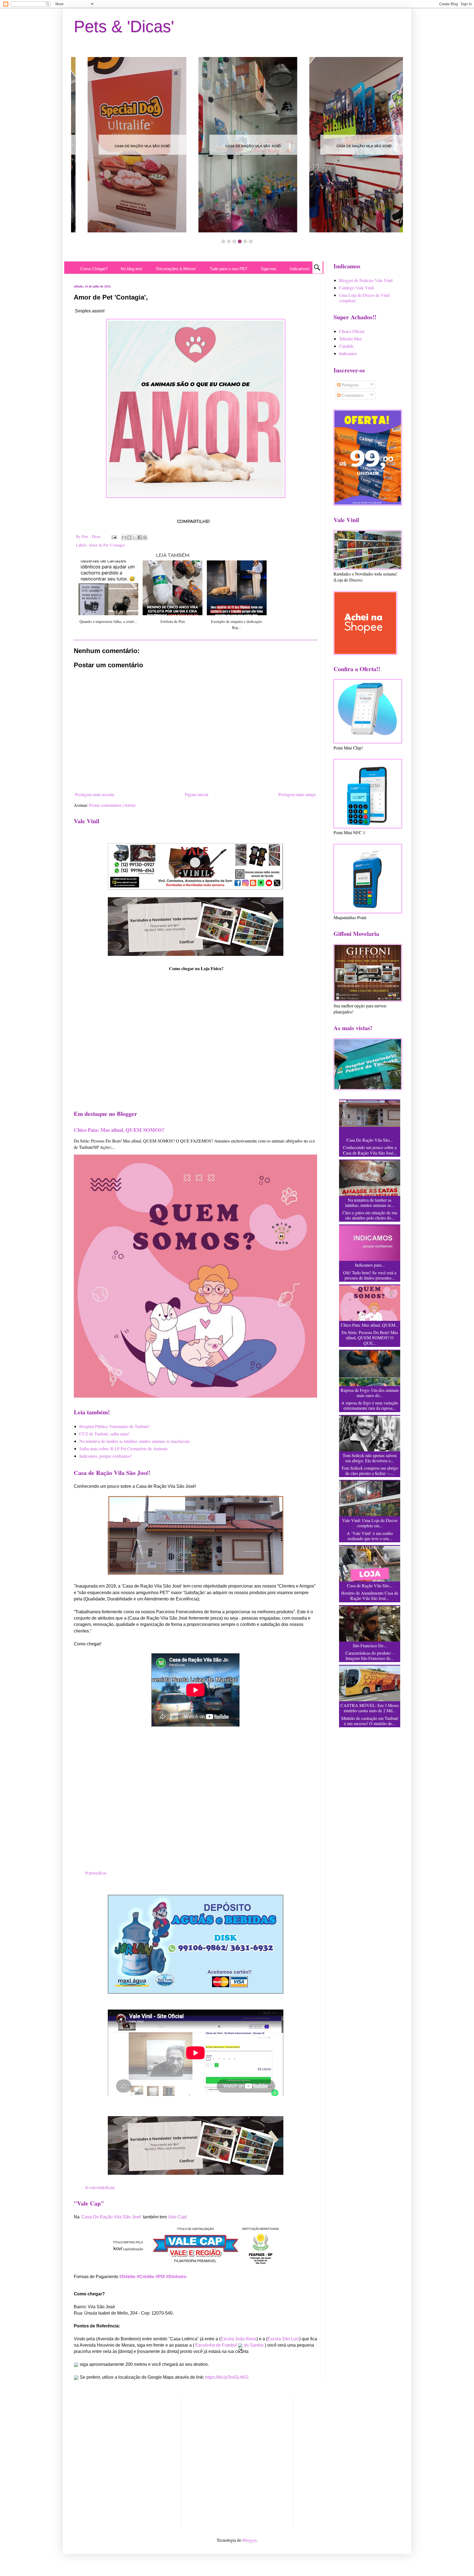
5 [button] (245, 241)
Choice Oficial (352, 331)
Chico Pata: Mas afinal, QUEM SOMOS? (119, 1130)
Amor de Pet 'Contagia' (107, 545)
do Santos (254, 2345)
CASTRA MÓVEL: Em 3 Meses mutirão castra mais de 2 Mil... (370, 1708)
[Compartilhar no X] (134, 537)
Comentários (352, 395)
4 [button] (240, 241)
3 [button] (234, 241)
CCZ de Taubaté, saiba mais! (104, 1434)
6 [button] (251, 241)
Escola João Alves (239, 2339)
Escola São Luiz (283, 2339)
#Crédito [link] (146, 2277)
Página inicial (197, 794)
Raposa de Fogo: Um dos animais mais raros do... (370, 1393)
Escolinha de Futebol (217, 2345)
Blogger (249, 2540)
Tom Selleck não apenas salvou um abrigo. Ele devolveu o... (370, 1458)
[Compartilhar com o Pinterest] (145, 537)
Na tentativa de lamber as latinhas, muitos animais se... (370, 1202)
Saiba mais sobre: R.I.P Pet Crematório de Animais (123, 1448)
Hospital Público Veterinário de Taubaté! (115, 1426)
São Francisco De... (370, 1645)
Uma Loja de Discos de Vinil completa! (364, 298)
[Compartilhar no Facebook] (140, 537)
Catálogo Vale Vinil (356, 288)
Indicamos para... (370, 1265)
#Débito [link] (127, 2277)
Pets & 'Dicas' (124, 26)
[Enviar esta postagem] (114, 536)
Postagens (350, 385)
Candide (346, 346)
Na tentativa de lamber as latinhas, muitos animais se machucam (134, 1441)
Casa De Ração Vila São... (370, 1140)
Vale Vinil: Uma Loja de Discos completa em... (370, 1523)
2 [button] (229, 241)
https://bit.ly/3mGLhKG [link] (227, 2377)
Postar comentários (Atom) (112, 805)
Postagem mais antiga (297, 794)
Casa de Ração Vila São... (370, 1585)
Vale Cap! (177, 2217)
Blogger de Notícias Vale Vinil (366, 280)
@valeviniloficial (100, 2187)
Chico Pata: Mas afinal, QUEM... (370, 1325)
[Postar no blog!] (129, 537)
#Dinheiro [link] (176, 2277)
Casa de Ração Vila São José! (160, 146)
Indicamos (348, 353)
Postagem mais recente (95, 794)
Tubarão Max (351, 339)
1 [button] (223, 241)
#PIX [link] (160, 2277)
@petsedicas (96, 1873)
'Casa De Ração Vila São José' (111, 2217)
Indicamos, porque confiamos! (105, 1456)
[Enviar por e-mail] (124, 537)
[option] (160, 145)
